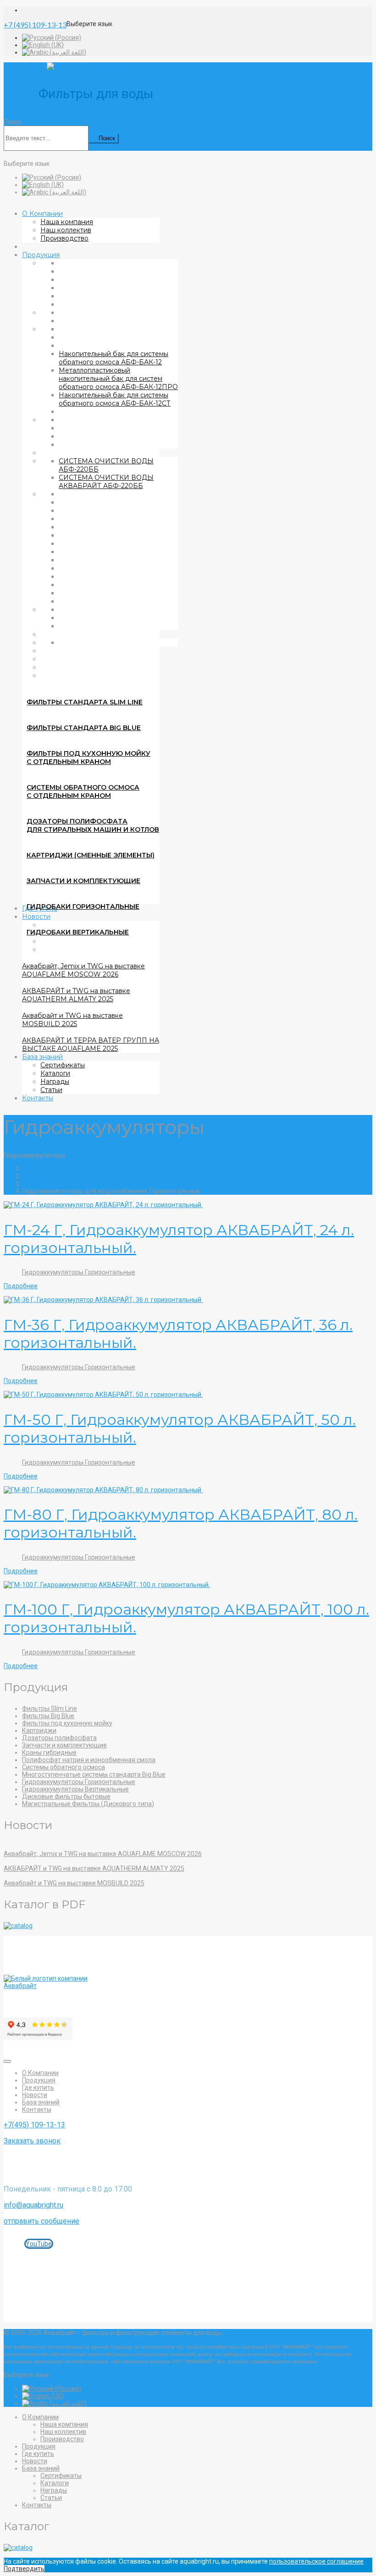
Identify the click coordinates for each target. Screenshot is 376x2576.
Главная (34, 1176)
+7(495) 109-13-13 (34, 2125)
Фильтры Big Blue (48, 1716)
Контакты (38, 1098)
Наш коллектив (66, 230)
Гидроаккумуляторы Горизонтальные (79, 1272)
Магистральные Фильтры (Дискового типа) (88, 1804)
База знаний (42, 1057)
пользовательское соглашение (316, 2561)
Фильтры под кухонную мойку (67, 1723)
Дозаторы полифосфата (59, 1738)
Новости (35, 2095)
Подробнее (21, 1286)
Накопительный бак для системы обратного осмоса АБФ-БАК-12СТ (115, 399)
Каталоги (55, 1073)
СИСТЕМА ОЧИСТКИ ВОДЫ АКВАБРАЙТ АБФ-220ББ (106, 482)
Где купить (38, 2087)
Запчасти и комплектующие (83, 881)
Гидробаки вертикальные (78, 932)
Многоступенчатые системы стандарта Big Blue (94, 1774)
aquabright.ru (176, 2257)
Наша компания (67, 222)
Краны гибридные (49, 1752)
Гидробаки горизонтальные (83, 906)
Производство (64, 238)
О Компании (42, 214)
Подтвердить (24, 2569)
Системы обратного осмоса (64, 1767)
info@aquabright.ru (33, 2205)
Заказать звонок (32, 2141)
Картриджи (39, 1730)
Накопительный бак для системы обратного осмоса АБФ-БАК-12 (113, 358)
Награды (55, 1082)
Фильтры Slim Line (50, 1708)
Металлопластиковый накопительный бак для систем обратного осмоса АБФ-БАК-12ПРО (118, 379)
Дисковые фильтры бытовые (66, 1796)
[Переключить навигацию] (7, 2061)
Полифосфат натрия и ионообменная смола (89, 1760)
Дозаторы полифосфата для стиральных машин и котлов (93, 825)
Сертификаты (63, 1065)
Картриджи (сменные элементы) (91, 855)
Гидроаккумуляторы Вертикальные (75, 1789)
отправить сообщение (41, 2221)
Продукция (41, 255)
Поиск (13, 122)
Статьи (51, 1090)
